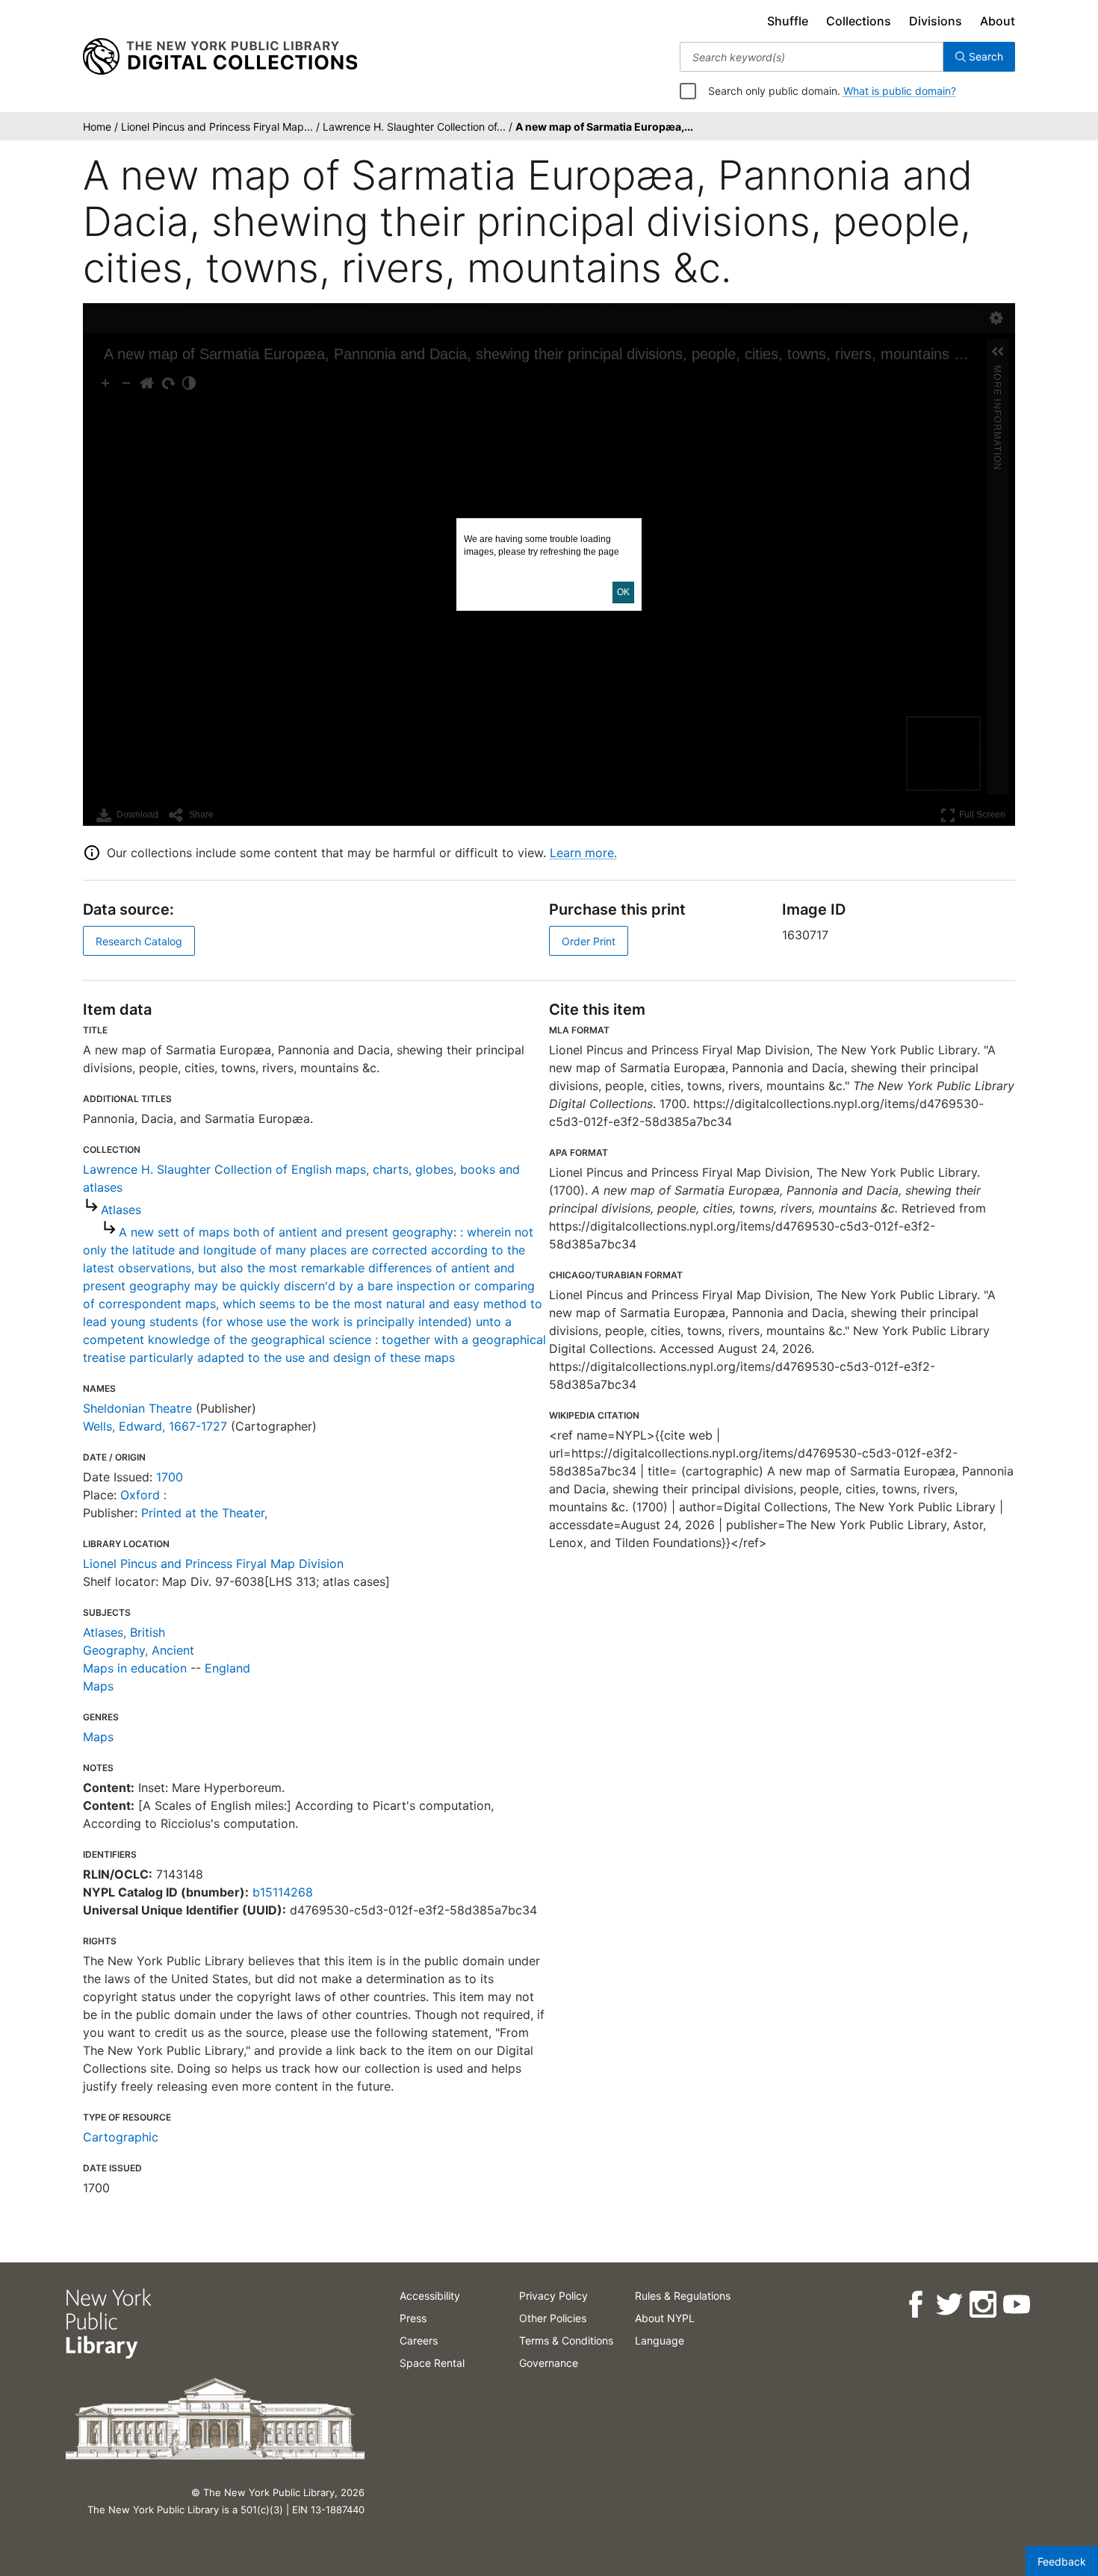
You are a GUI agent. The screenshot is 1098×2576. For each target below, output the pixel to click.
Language (660, 2340)
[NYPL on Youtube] (1015, 2305)
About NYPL (665, 2318)
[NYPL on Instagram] (982, 2305)
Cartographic (121, 2137)
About (998, 21)
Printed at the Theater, (204, 1513)
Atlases (121, 1210)
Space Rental (432, 2363)
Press (413, 2318)
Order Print (589, 941)
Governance (549, 2363)
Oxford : (143, 1495)
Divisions (936, 21)
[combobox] (812, 57)
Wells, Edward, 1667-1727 (155, 1426)
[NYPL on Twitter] (948, 2305)
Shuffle (788, 21)
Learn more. (583, 853)
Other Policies (553, 2318)
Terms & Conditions (566, 2340)
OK (623, 592)
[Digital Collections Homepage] (220, 57)
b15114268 (283, 1892)
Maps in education (135, 1668)
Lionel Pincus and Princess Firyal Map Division (213, 1564)
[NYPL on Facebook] (915, 2305)
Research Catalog (139, 941)
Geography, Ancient (139, 1650)
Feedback (1062, 2561)
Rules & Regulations (683, 2296)
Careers (419, 2340)
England (227, 1668)
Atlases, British (124, 1632)
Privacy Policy (553, 2296)
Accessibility (430, 2296)
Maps (98, 1686)
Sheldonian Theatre (137, 1408)
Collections (859, 21)
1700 (170, 1477)
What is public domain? (900, 91)
